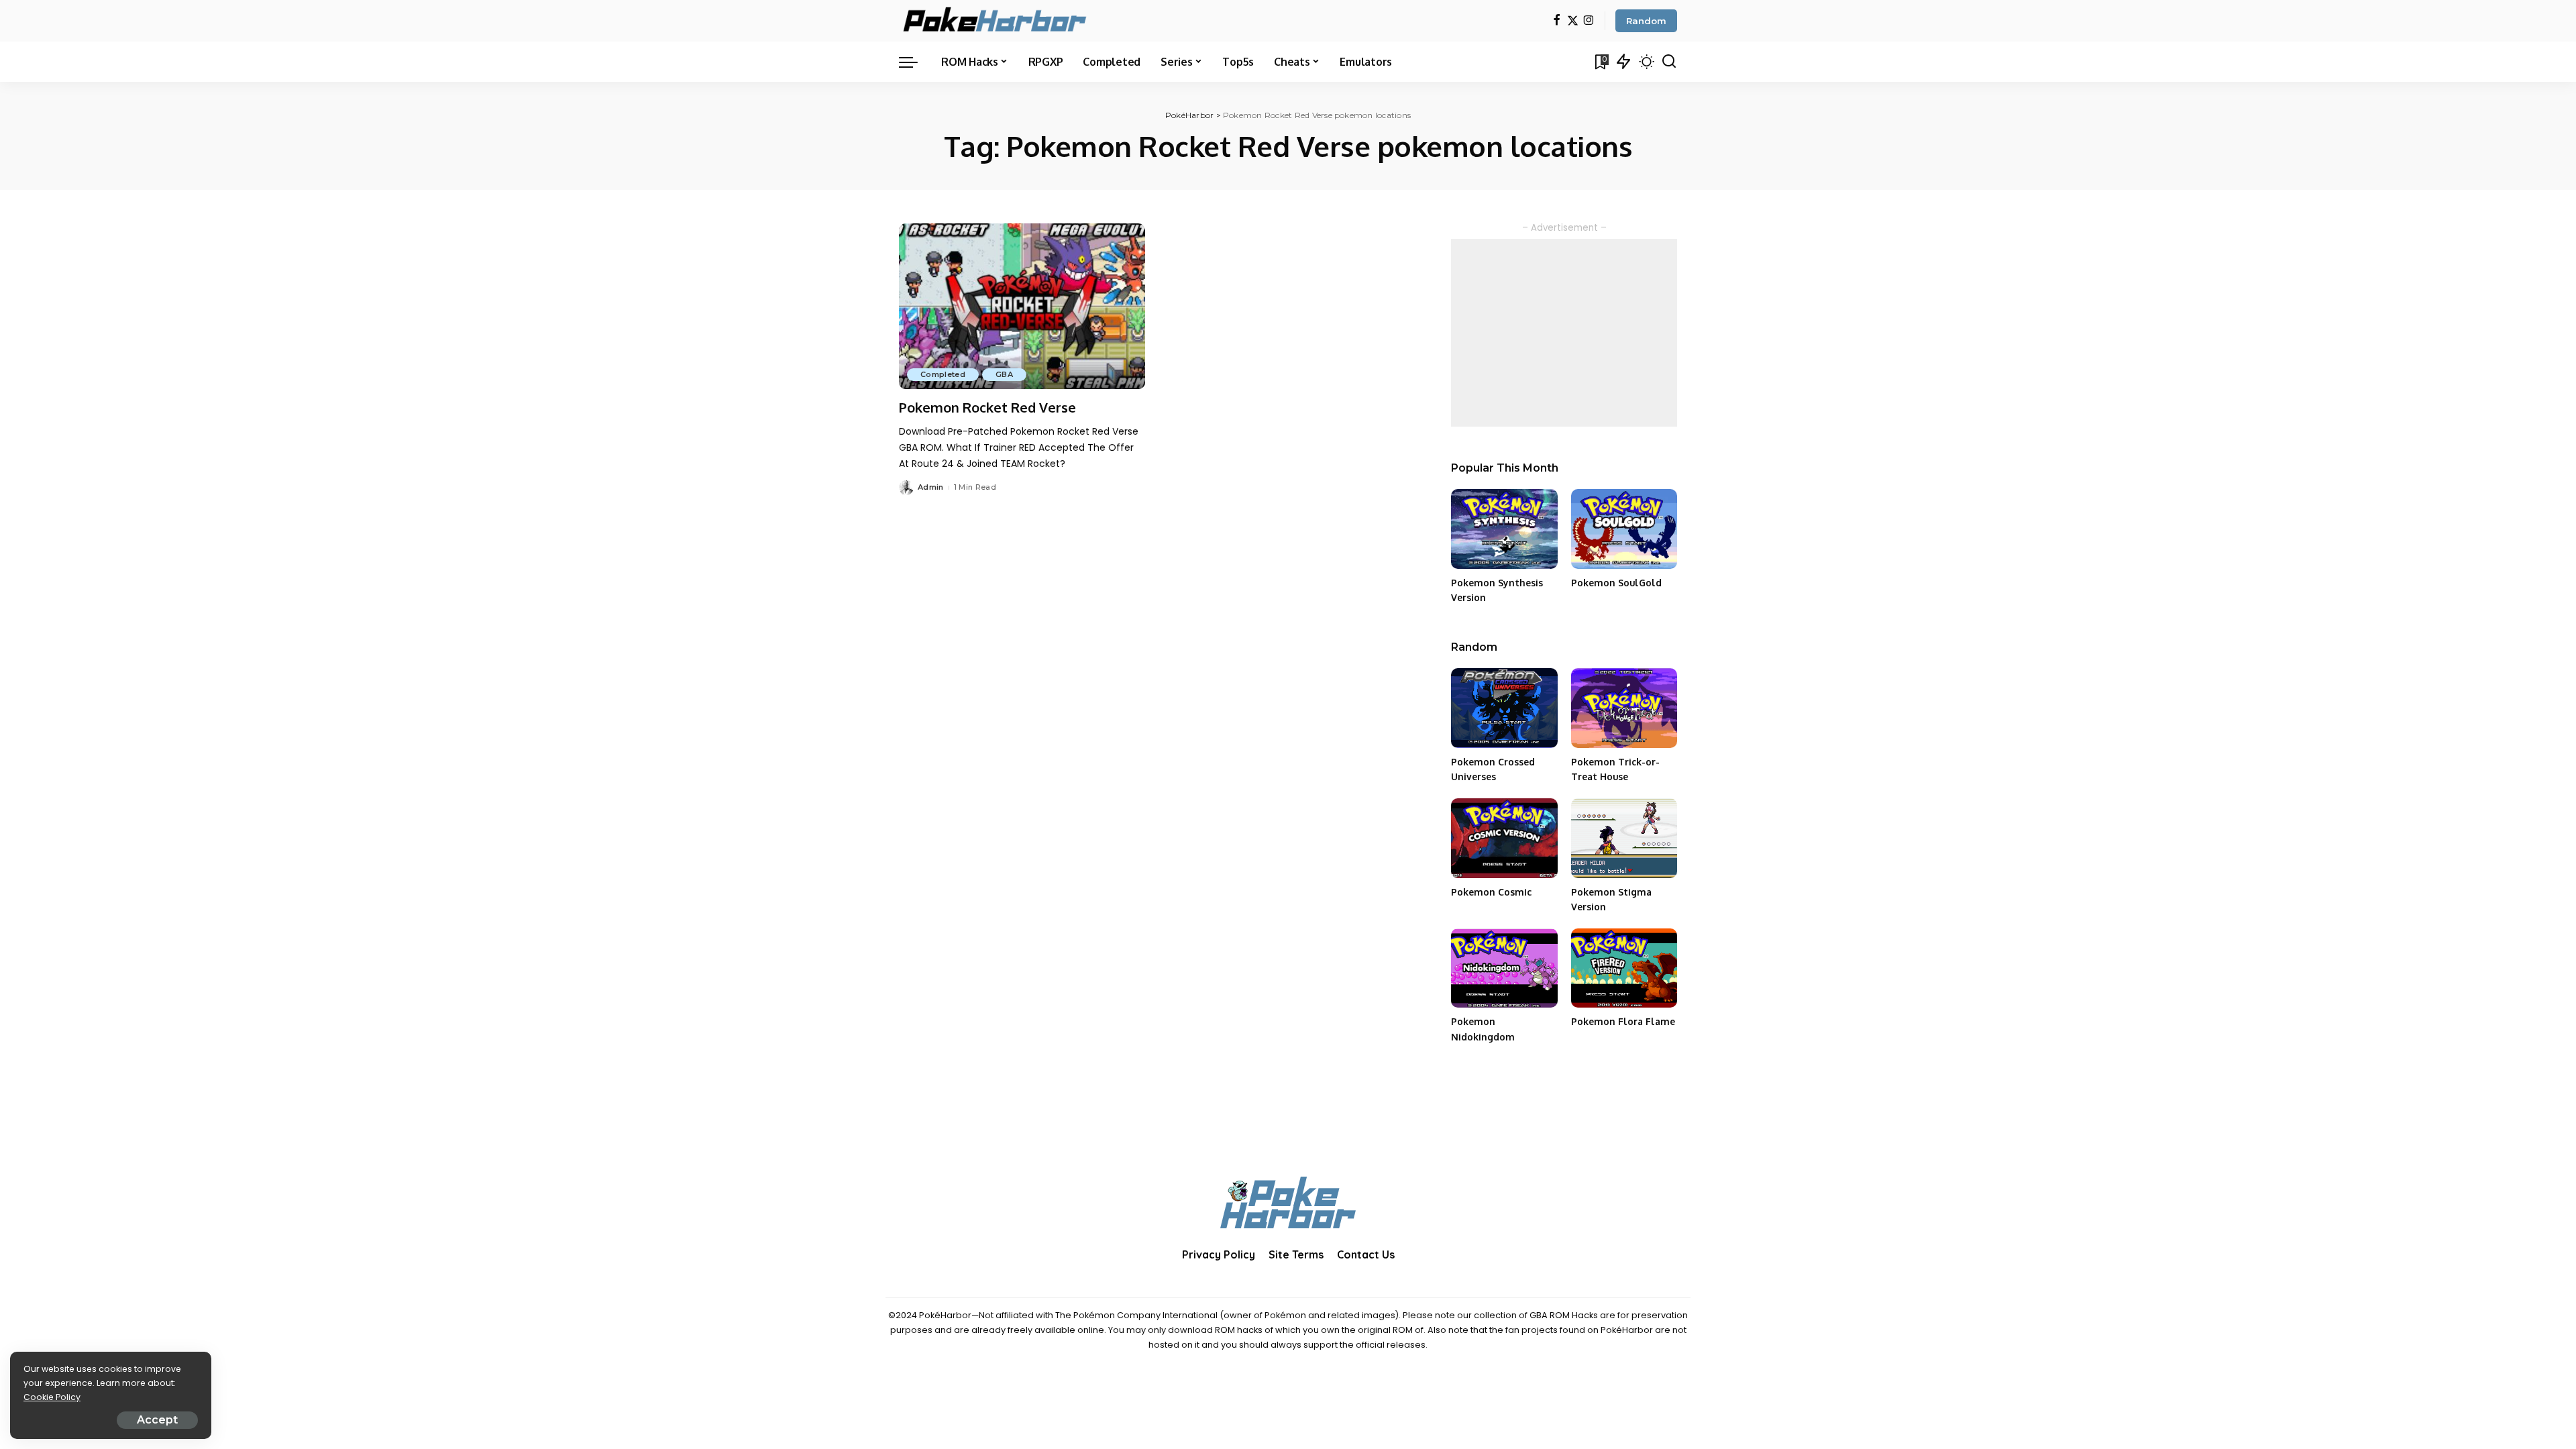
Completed (943, 374)
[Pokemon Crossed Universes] (1504, 708)
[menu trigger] (915, 62)
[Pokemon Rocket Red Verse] (1022, 307)
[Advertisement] (1564, 333)
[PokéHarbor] (996, 21)
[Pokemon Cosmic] (1504, 838)
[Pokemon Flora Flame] (1624, 968)
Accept (157, 1420)
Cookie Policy (52, 1397)
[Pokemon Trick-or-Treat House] (1624, 708)
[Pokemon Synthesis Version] (1504, 529)
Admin (931, 487)
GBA (1004, 374)
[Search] (1669, 62)
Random (1646, 21)
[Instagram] (1589, 21)
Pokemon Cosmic (1491, 892)
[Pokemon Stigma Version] (1624, 838)
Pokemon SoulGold (1616, 583)
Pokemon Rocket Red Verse (987, 407)
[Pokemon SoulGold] (1624, 529)
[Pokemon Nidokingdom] (1504, 968)
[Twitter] (1573, 21)
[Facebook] (1557, 21)
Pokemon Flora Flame (1623, 1021)
